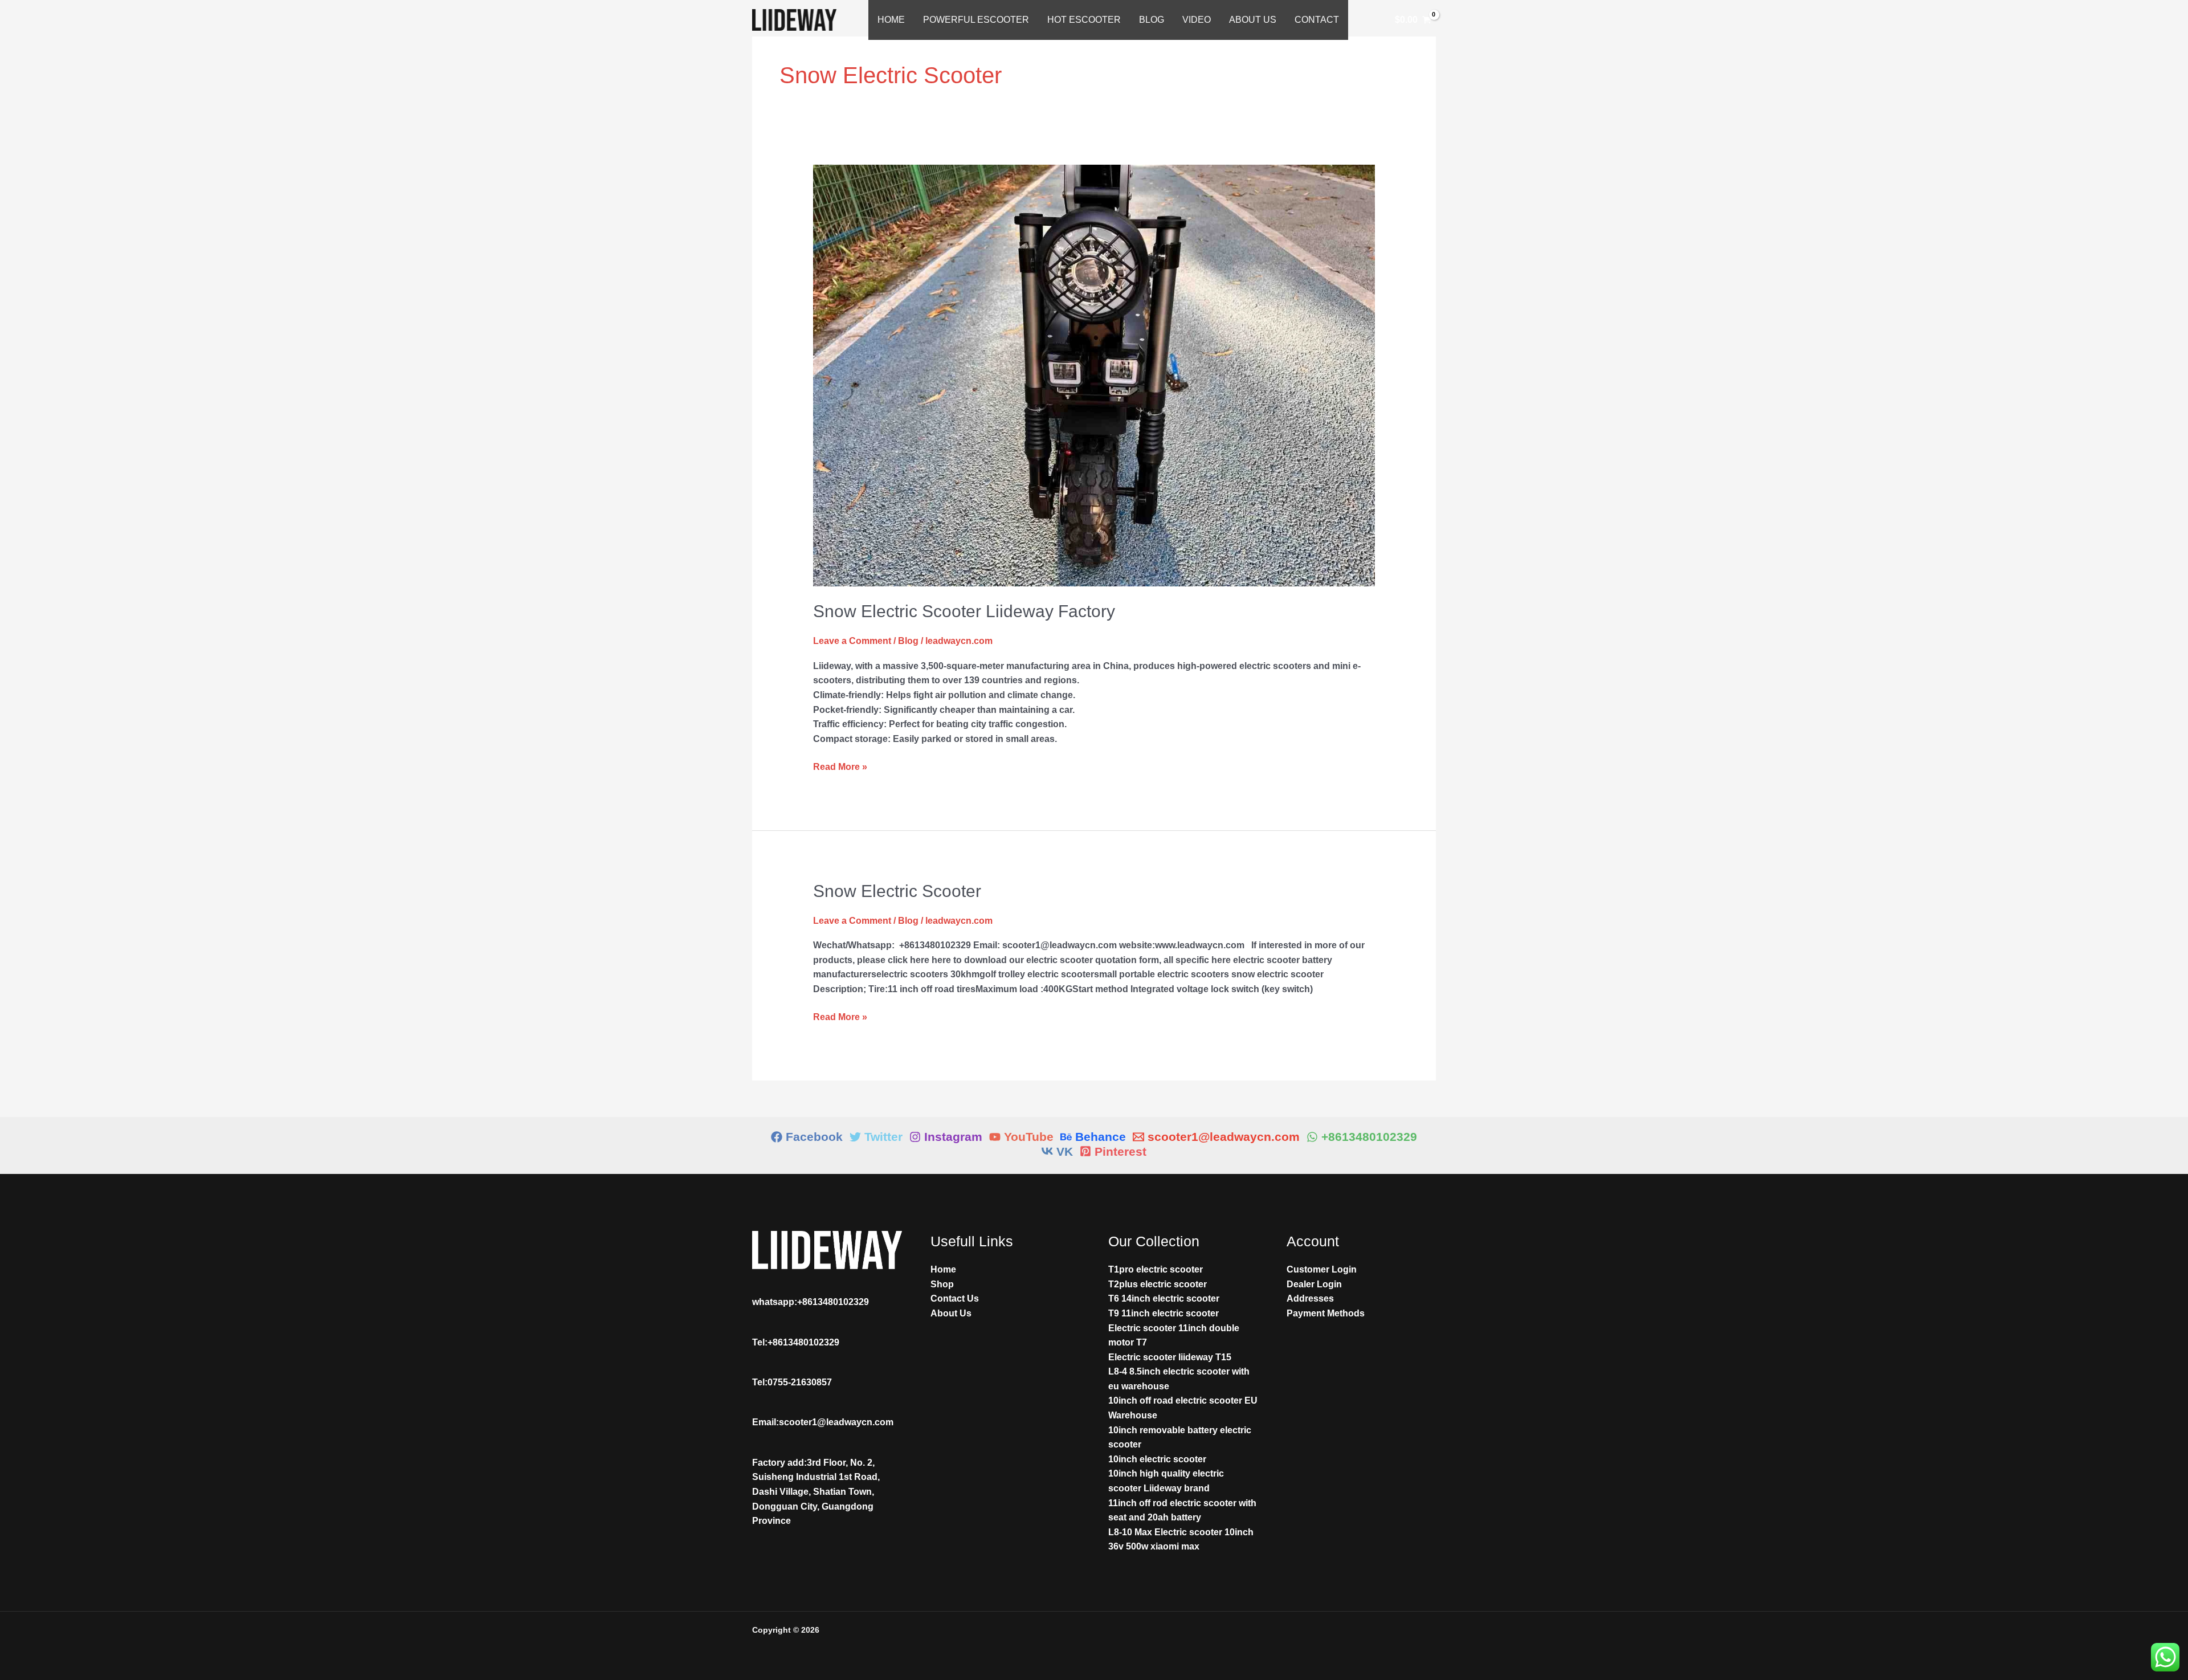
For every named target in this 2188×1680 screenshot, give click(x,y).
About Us (1253, 20)
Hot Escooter (1084, 20)
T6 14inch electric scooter (1164, 1298)
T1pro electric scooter (1156, 1269)
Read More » (840, 766)
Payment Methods (1326, 1313)
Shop (942, 1284)
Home (891, 20)
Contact (1317, 20)
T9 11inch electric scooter (1164, 1313)
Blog (1152, 20)
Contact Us (955, 1298)
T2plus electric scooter (1158, 1284)
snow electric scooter (897, 891)
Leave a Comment (852, 641)
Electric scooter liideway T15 (1170, 1357)
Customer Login (1322, 1269)
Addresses (1310, 1298)
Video (1197, 20)
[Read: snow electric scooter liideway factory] (1094, 375)
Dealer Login (1314, 1284)
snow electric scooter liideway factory (964, 611)
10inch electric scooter (1157, 1459)
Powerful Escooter (976, 20)
